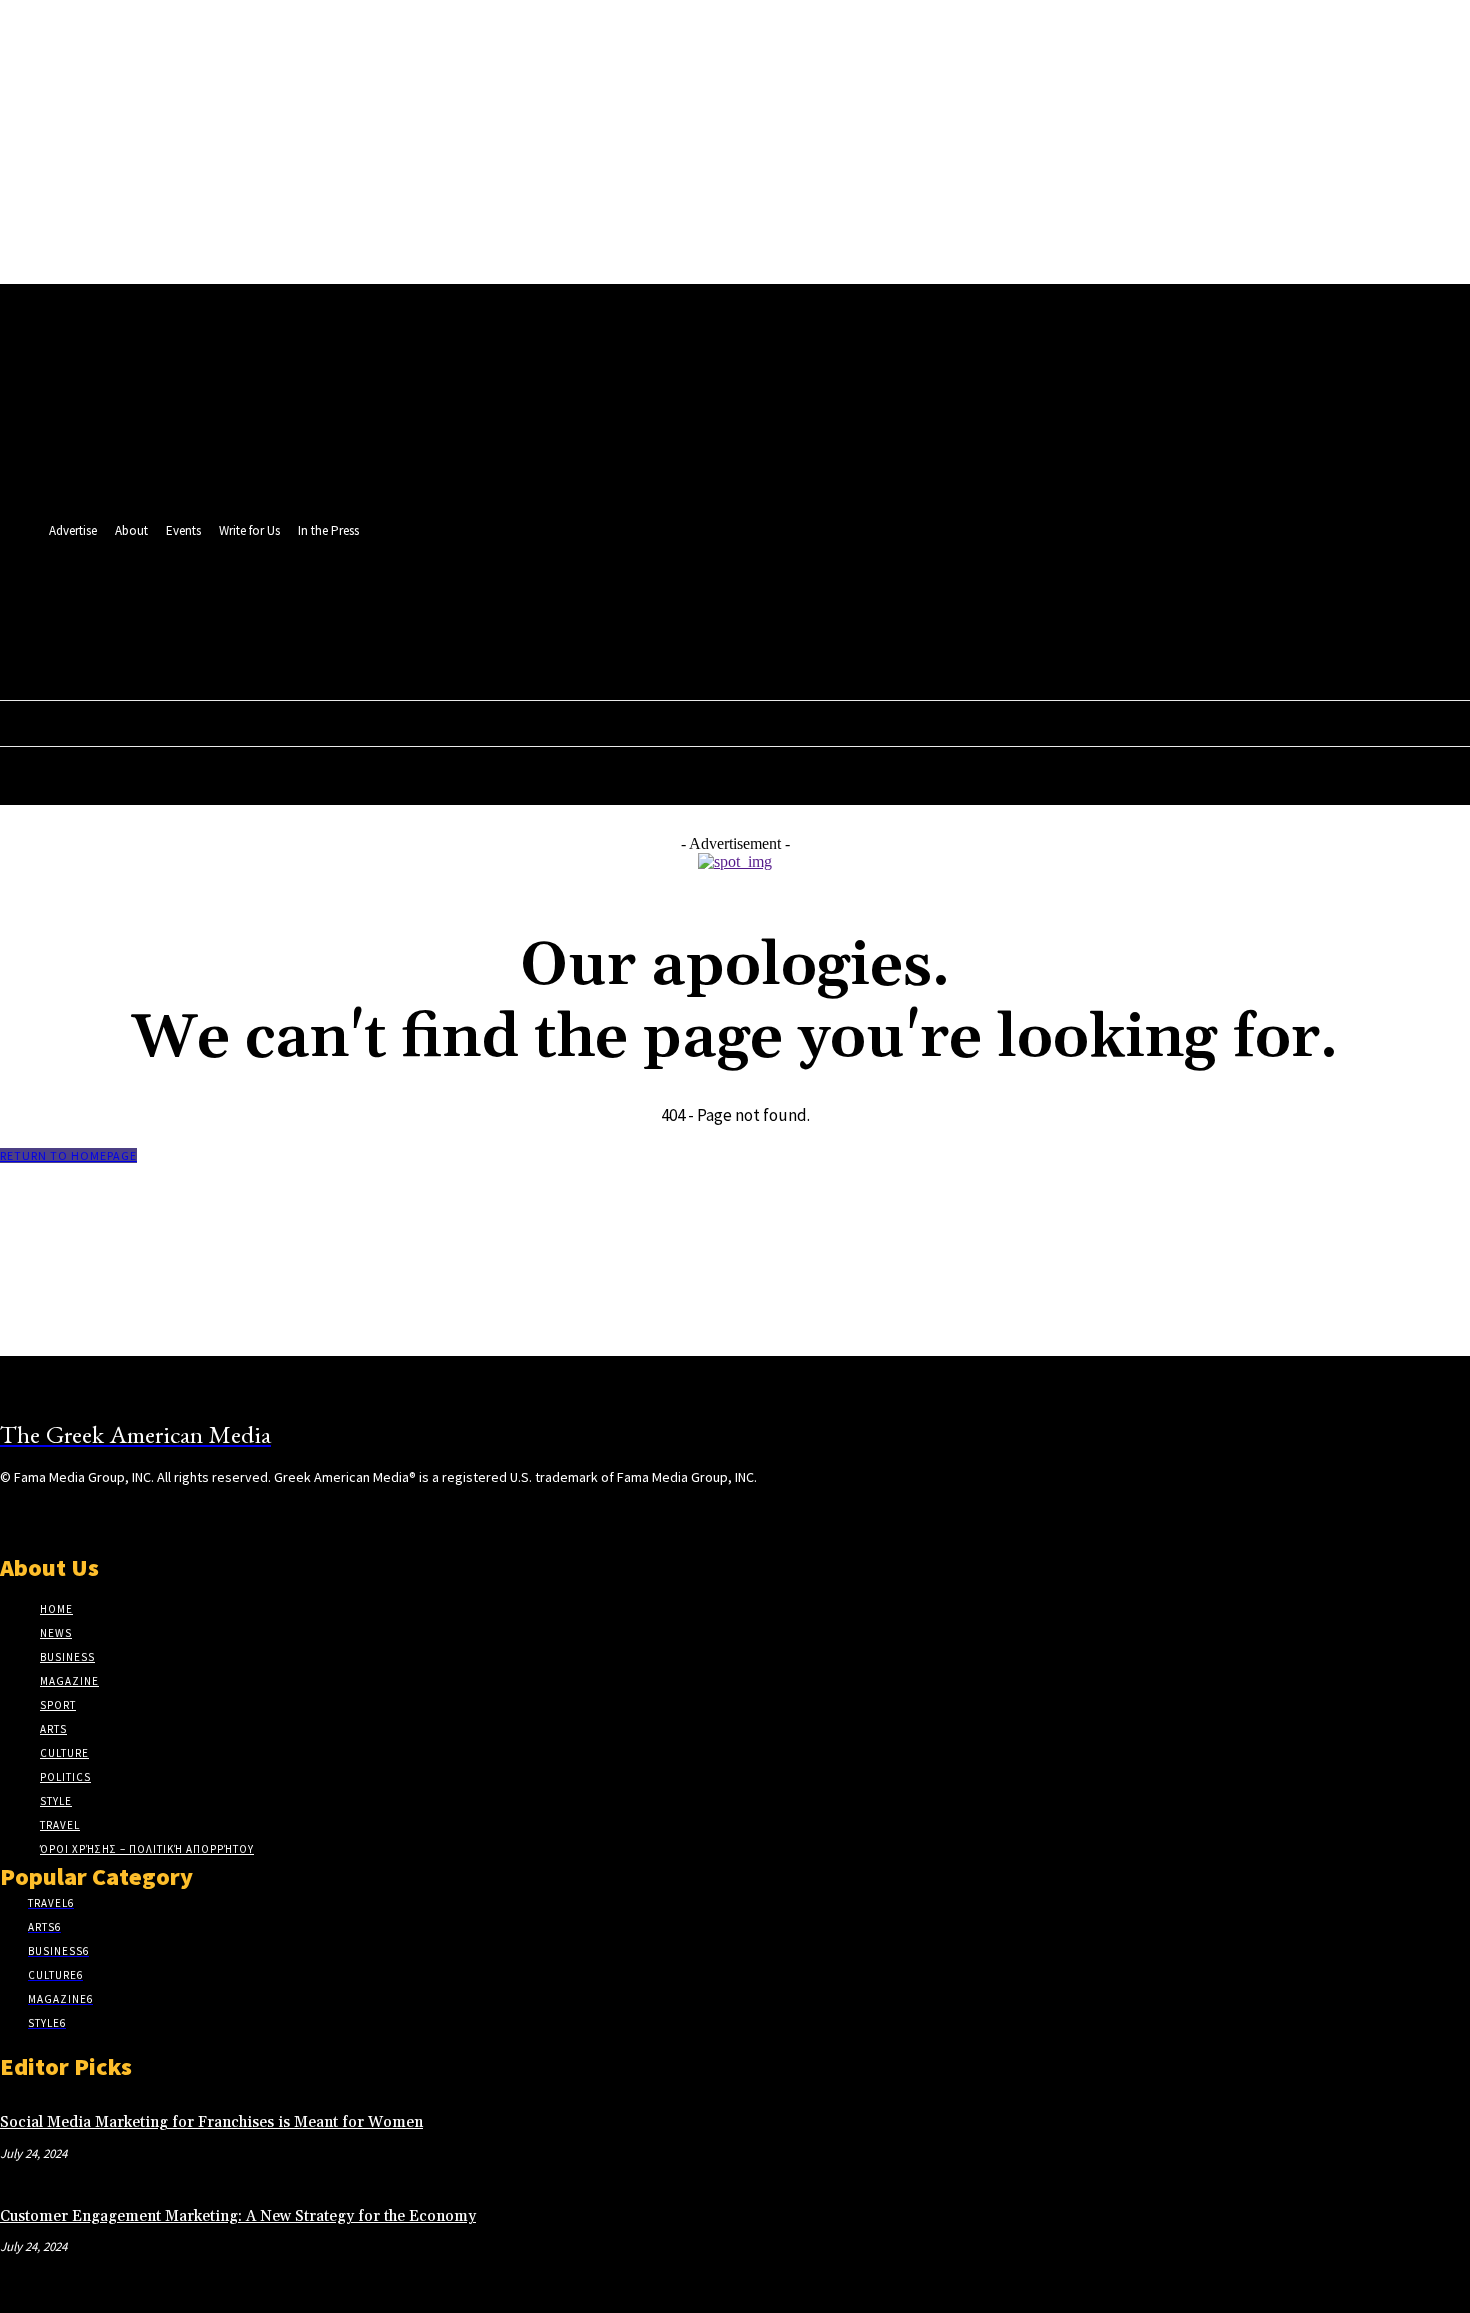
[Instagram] (47, 1514)
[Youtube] (915, 602)
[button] (911, 646)
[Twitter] (878, 602)
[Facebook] (841, 602)
